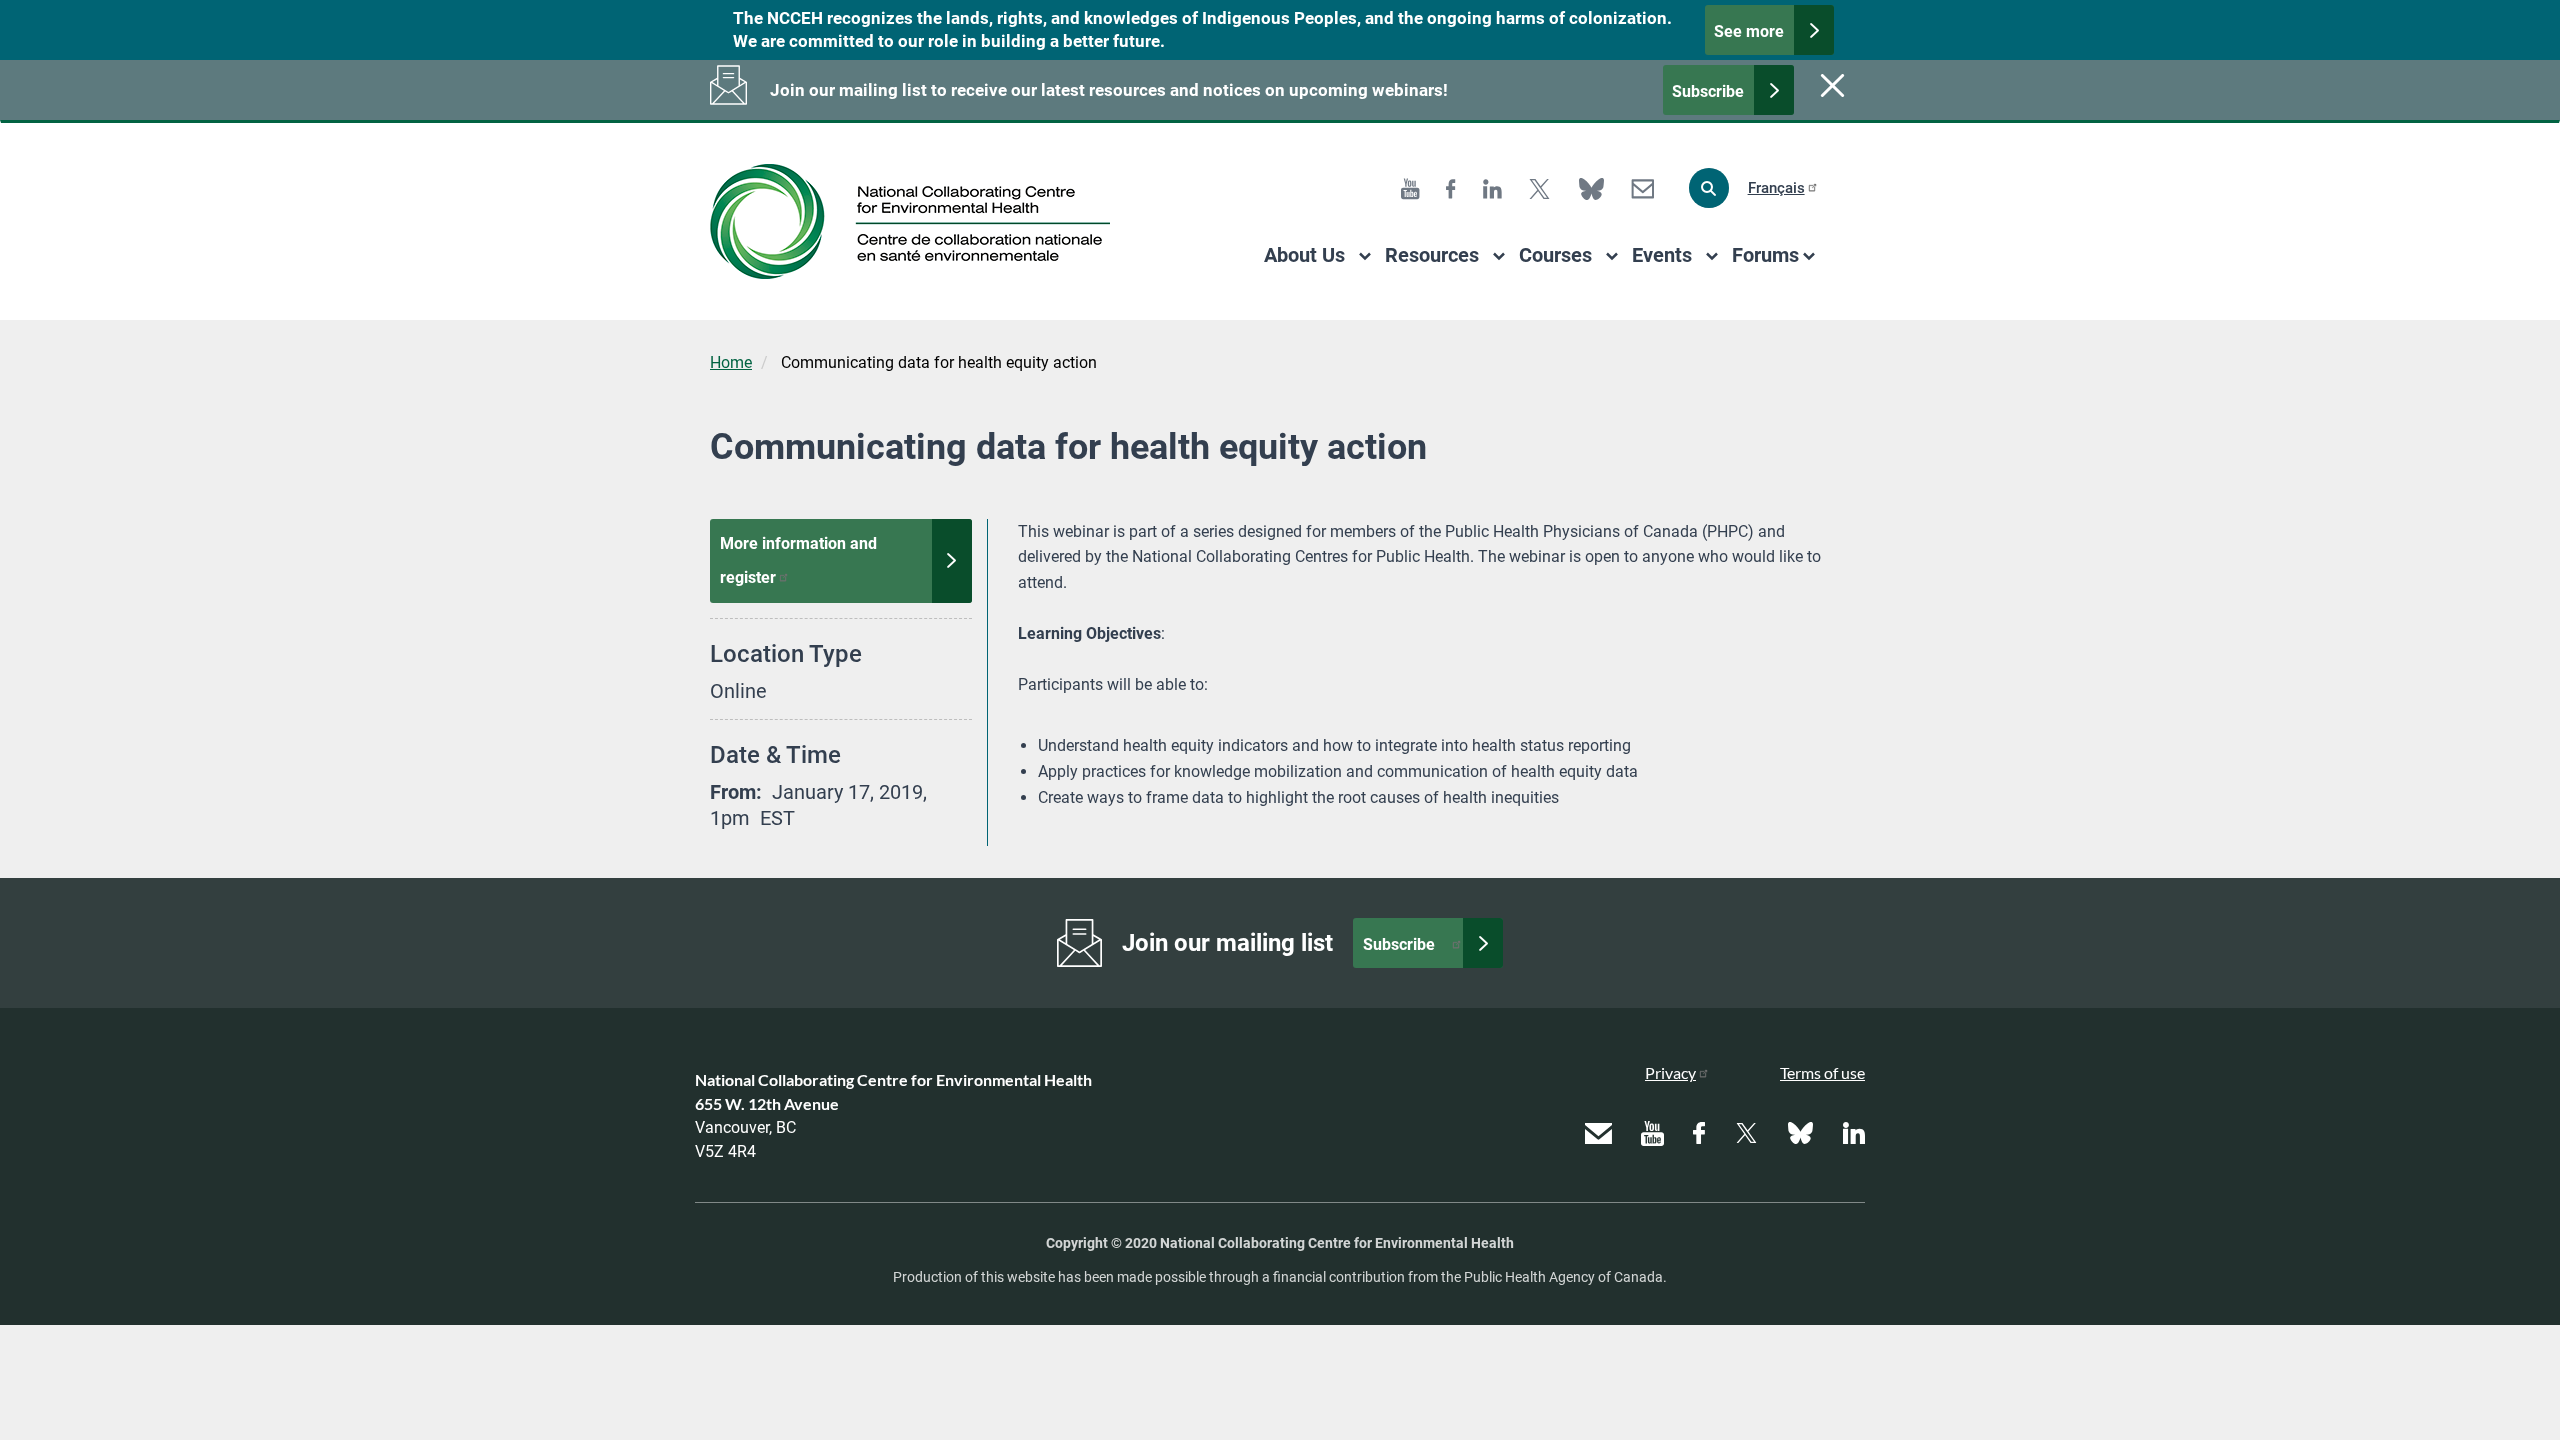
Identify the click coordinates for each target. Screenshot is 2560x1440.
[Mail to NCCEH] (1642, 187)
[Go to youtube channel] (1410, 187)
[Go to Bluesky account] (1591, 187)
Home (731, 362)
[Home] (917, 221)
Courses (1555, 255)
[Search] (1709, 188)
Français (1776, 188)
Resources (1432, 255)
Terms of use (1822, 1072)
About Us (1304, 255)
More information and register (800, 560)
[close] (1830, 85)
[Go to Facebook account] (1451, 187)
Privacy (1670, 1072)
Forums (1765, 255)
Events (1662, 255)
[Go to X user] (1539, 187)
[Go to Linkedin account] (1492, 187)
